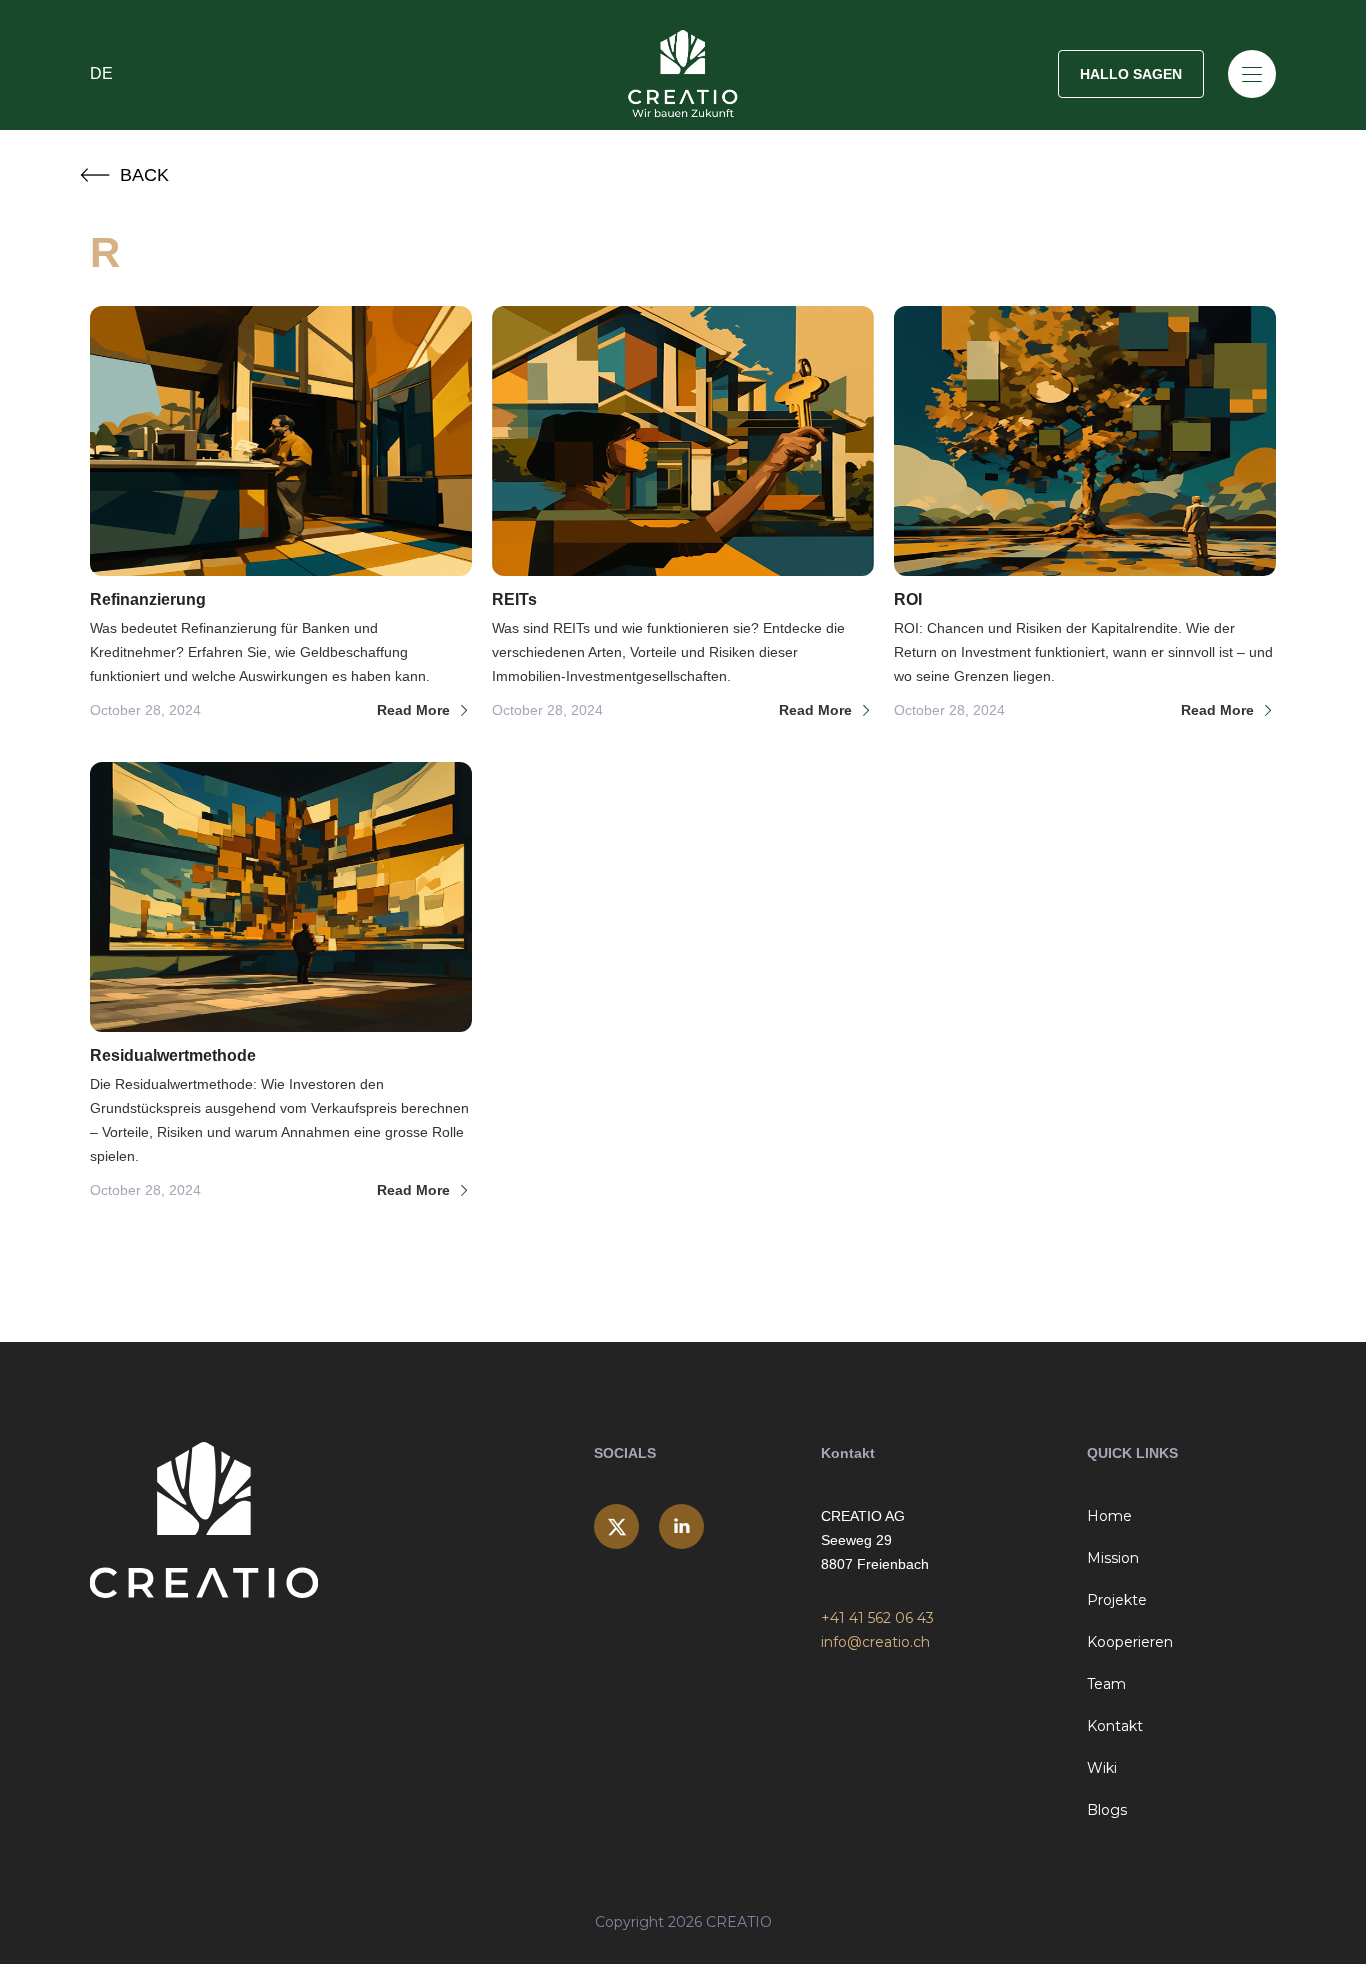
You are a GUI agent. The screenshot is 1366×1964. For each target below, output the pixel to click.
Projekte (1117, 1600)
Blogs (1107, 1810)
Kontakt (1115, 1726)
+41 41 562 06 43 (877, 1618)
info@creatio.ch (875, 1642)
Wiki (1102, 1768)
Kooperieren (1130, 1642)
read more (413, 710)
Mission (1113, 1558)
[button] (287, 74)
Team (1106, 1684)
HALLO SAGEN (1131, 74)
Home (1109, 1516)
